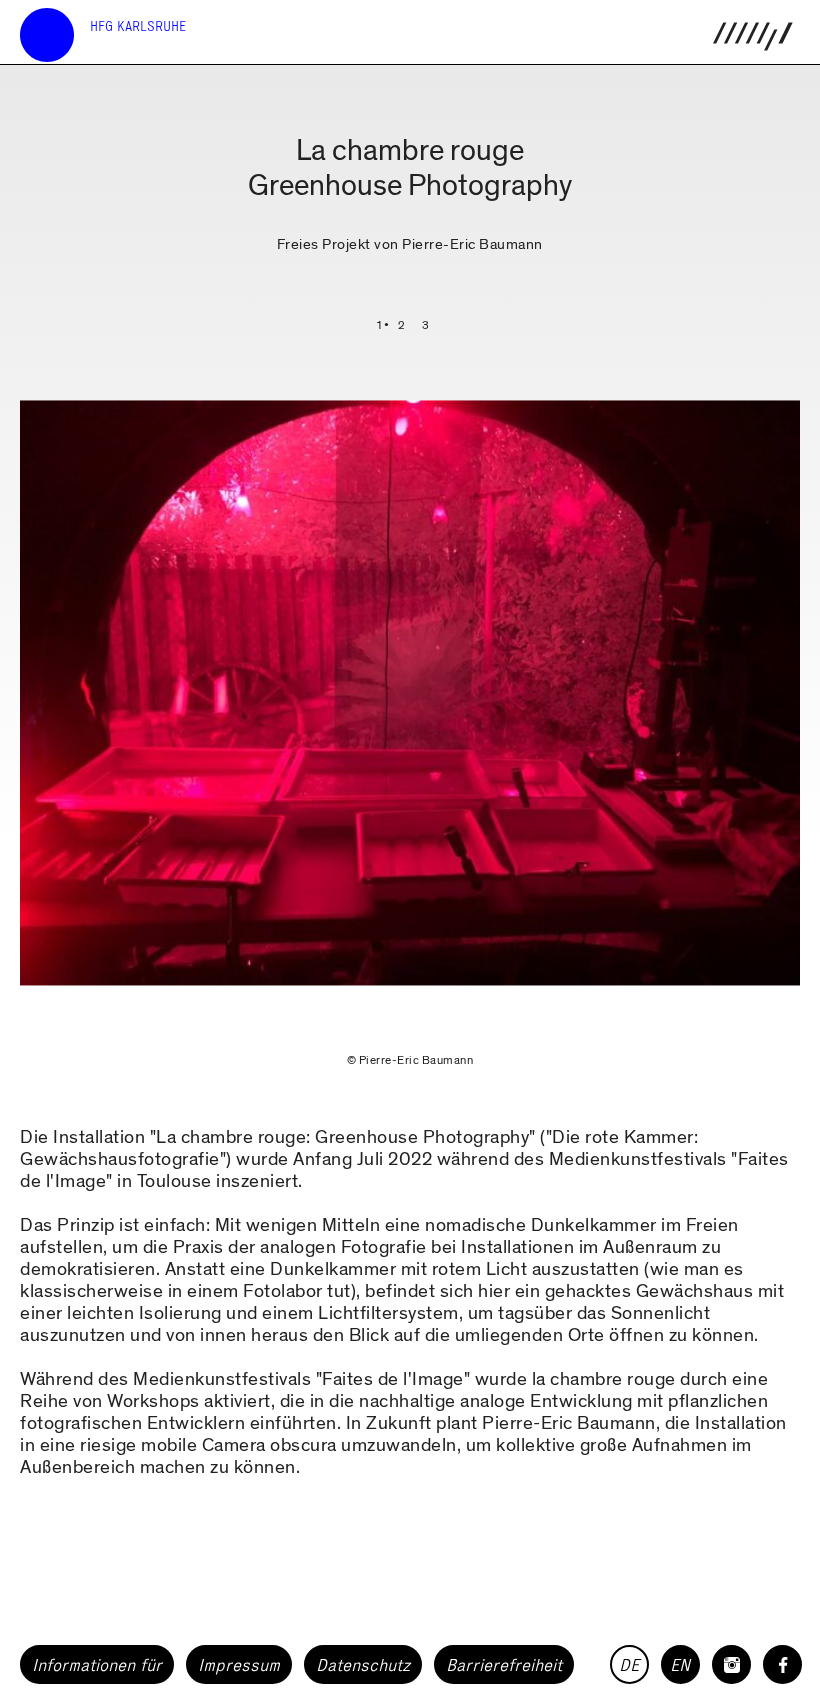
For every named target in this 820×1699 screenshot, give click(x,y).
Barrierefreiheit (504, 1665)
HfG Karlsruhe (138, 26)
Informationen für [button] (97, 1665)
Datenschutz (363, 1665)
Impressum (239, 1665)
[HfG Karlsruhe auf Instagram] (731, 1664)
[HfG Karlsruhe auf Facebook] (782, 1664)
